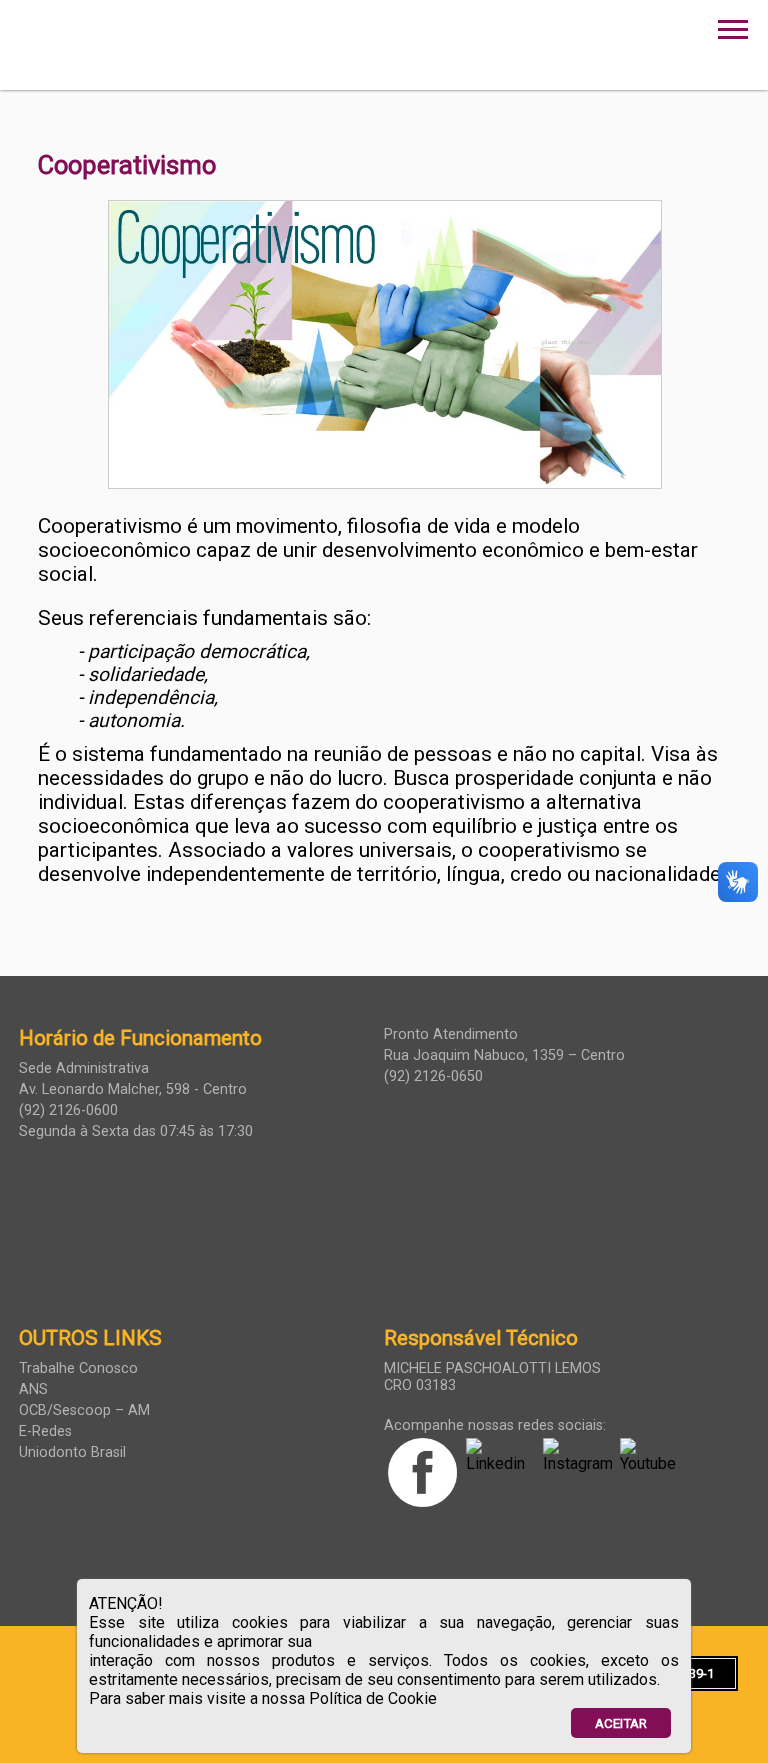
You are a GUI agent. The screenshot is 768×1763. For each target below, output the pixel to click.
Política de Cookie (373, 1698)
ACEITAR (621, 1723)
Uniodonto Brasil (72, 1452)
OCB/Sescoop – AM (84, 1410)
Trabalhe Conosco (78, 1368)
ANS (33, 1389)
